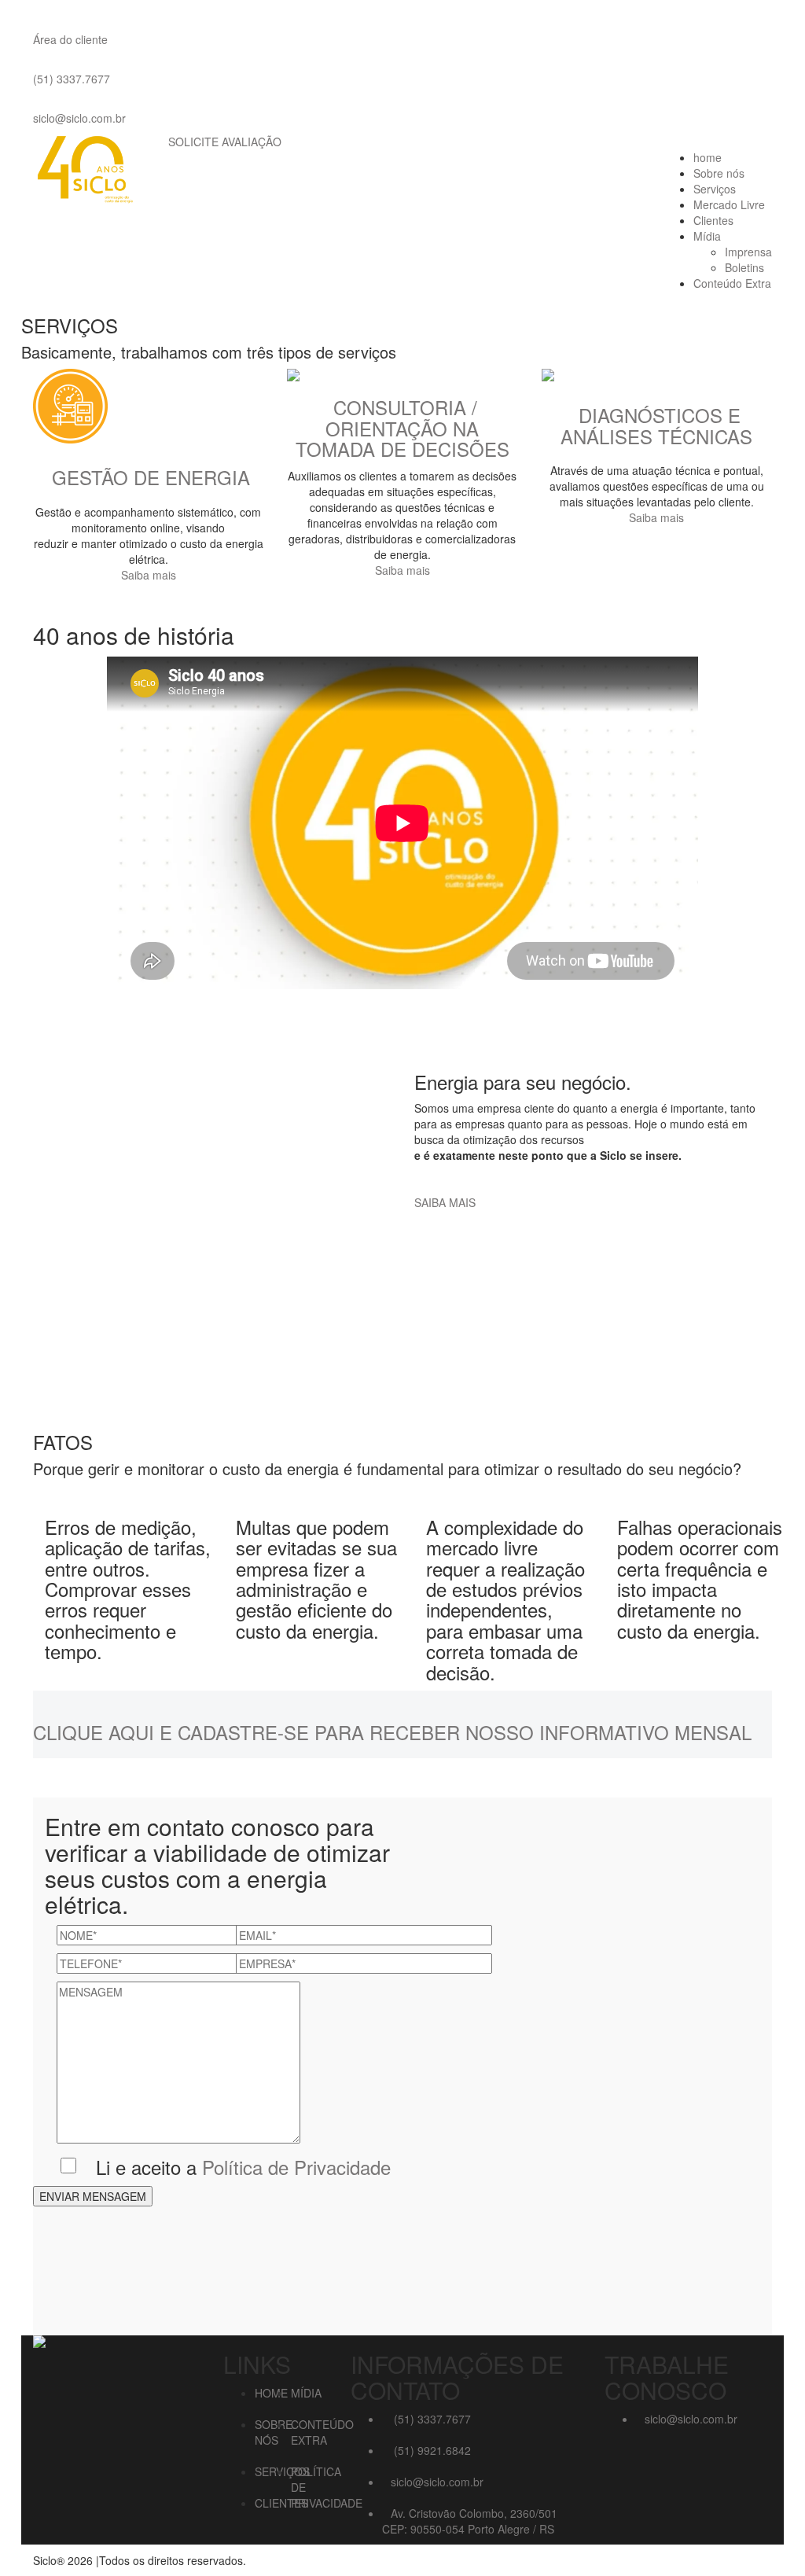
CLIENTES (281, 2503)
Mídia (707, 236)
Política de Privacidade (296, 2167)
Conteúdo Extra (732, 283)
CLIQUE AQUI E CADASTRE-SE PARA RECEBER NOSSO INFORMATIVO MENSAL (392, 1732)
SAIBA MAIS (445, 1202)
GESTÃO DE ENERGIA (151, 477)
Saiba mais (149, 575)
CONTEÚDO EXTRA (322, 2432)
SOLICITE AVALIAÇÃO (225, 142)
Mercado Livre (729, 204)
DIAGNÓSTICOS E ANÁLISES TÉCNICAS (656, 425)
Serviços (715, 189)
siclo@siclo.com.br (79, 118)
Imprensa (748, 252)
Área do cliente (70, 39)
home (708, 157)
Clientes (713, 220)
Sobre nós (719, 173)
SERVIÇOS (282, 2471)
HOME (271, 2393)
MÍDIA (306, 2393)
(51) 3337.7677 (72, 79)
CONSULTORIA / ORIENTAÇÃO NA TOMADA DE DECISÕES (402, 428)
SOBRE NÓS (274, 2432)
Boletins (744, 267)
